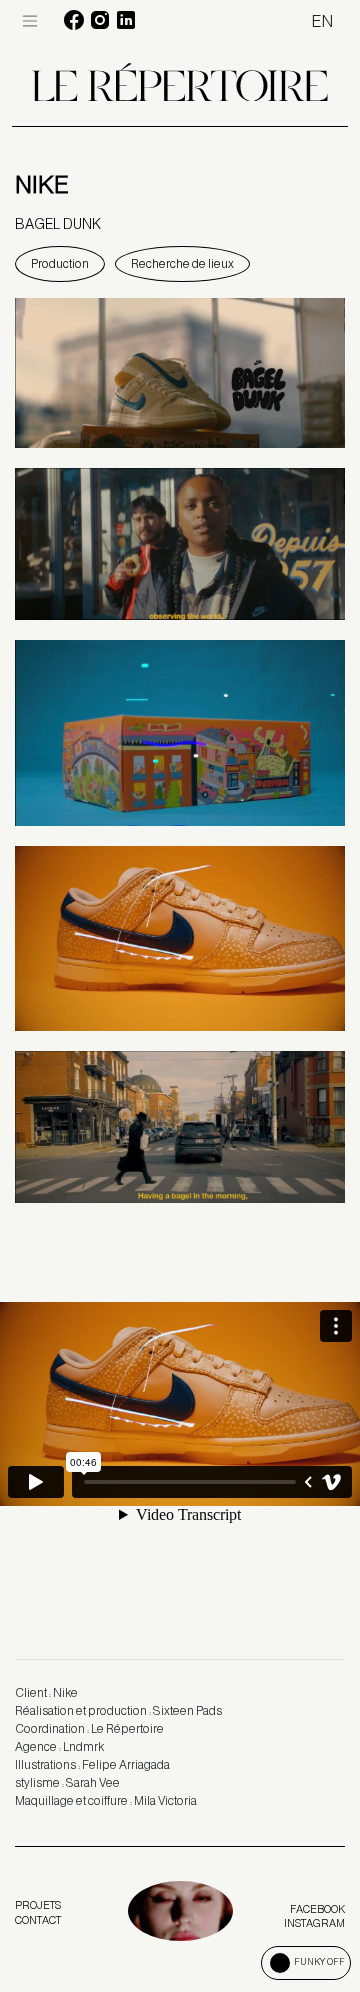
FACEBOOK (317, 1909)
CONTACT (38, 1920)
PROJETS (38, 1905)
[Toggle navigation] (30, 21)
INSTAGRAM (314, 1923)
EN (322, 21)
